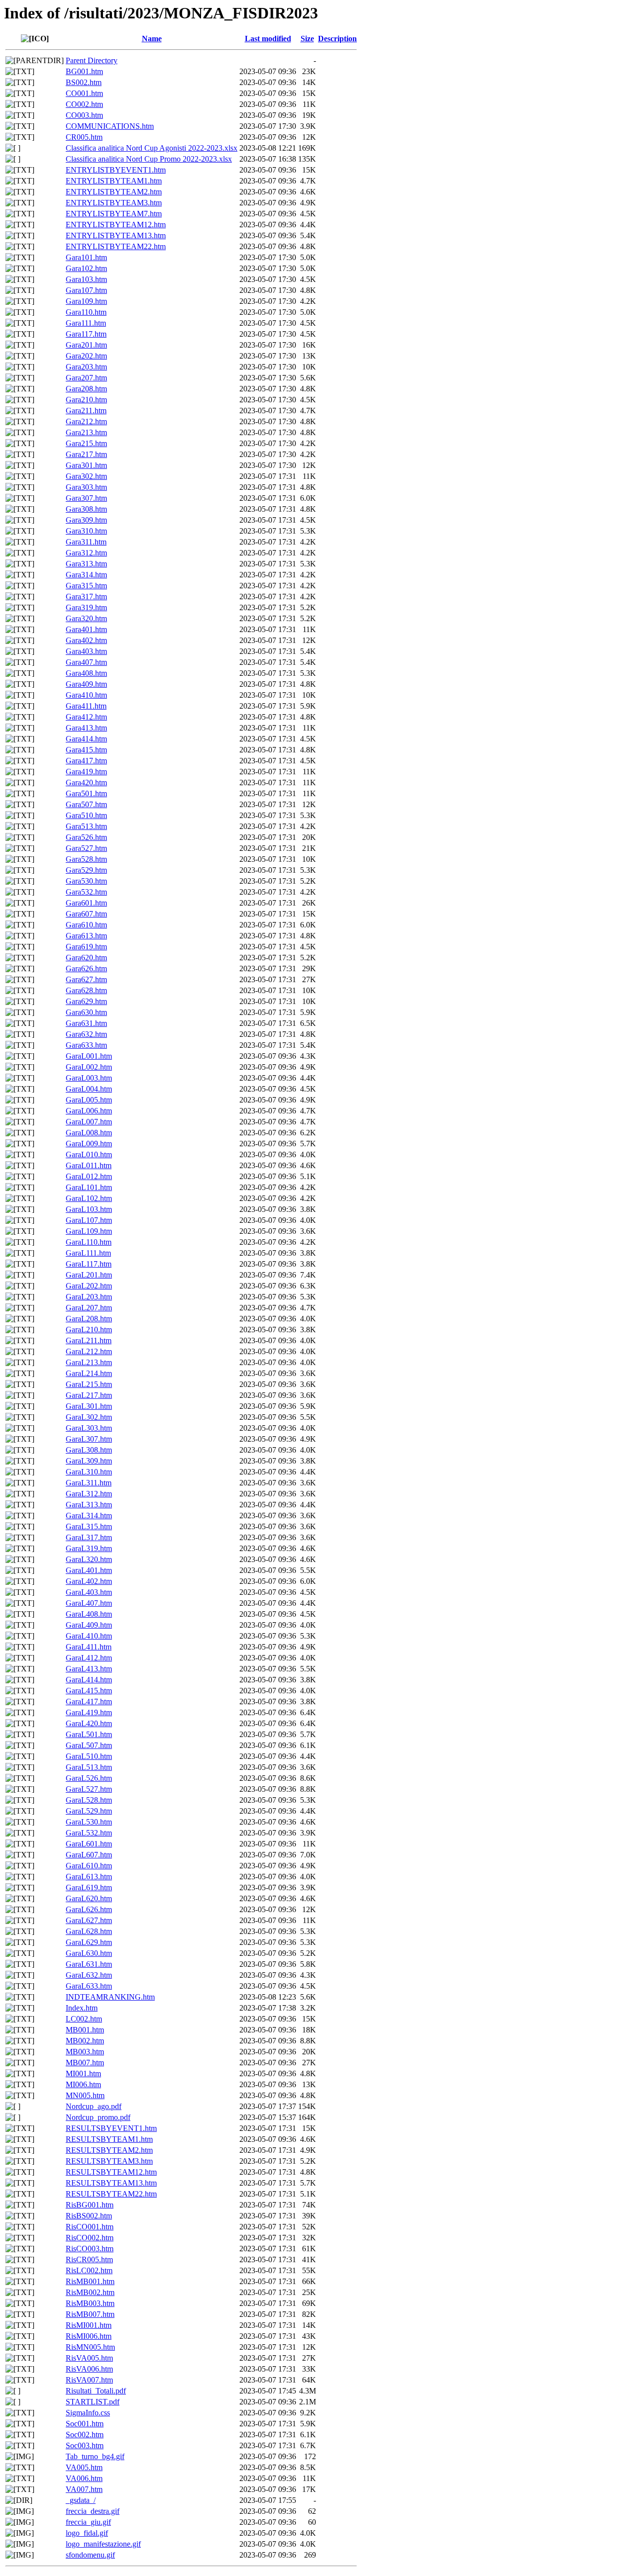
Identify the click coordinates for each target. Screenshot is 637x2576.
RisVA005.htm (89, 2358)
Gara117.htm (86, 334)
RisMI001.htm (89, 2325)
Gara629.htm (86, 1001)
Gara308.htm (86, 509)
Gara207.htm (86, 378)
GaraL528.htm (89, 1800)
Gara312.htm (86, 553)
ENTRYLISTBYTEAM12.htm (116, 225)
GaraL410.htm (89, 1636)
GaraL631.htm (89, 1964)
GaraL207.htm (89, 1308)
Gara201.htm (86, 345)
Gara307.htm (86, 498)
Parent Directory (92, 60)
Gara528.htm (86, 859)
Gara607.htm (86, 914)
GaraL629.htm (89, 1942)
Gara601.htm (86, 903)
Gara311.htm (86, 542)
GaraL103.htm (89, 1209)
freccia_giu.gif (88, 2522)
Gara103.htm (86, 279)
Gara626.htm (86, 968)
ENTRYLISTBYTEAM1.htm (114, 181)
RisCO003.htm (90, 2249)
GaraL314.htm (89, 1516)
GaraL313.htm (89, 1505)
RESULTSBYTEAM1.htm (109, 2139)
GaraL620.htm (89, 1898)
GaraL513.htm (89, 1767)
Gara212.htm (86, 421)
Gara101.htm (86, 257)
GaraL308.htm (89, 1450)
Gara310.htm (86, 531)
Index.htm (82, 2008)
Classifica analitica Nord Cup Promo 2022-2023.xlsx (149, 159)
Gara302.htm (86, 476)
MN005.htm (85, 2095)
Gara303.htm (86, 487)
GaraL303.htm (89, 1428)
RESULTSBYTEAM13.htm (111, 2183)
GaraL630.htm (89, 1953)
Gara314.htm (86, 575)
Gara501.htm (86, 793)
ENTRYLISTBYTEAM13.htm (116, 235)
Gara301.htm (86, 465)
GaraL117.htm (89, 1264)
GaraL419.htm (89, 1712)
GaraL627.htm (89, 1920)
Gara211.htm (86, 411)
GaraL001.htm (89, 1056)
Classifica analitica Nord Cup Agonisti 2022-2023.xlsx (152, 148)
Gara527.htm (86, 848)
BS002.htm (84, 82)
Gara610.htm (86, 925)
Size (307, 39)
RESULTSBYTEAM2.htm (109, 2150)
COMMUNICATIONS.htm (110, 126)
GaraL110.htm (89, 1242)
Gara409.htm (86, 684)
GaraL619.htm (89, 1887)
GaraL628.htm (89, 1931)
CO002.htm (84, 104)
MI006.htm (83, 2084)
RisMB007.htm (90, 2314)
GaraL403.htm (89, 1592)
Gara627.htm (86, 979)
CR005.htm (84, 137)
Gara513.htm (86, 826)
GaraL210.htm (89, 1330)
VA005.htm (84, 2467)
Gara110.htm (86, 312)
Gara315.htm (86, 586)
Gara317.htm (86, 597)
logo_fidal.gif (87, 2533)
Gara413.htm (86, 728)
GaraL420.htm (89, 1723)
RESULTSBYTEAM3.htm (109, 2161)
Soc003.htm (85, 2445)
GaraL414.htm (89, 1680)
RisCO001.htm (90, 2227)
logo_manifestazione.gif (103, 2544)
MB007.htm (85, 2063)
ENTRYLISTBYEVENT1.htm (116, 170)
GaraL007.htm (89, 1122)
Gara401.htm (86, 629)
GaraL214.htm (89, 1373)
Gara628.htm (86, 990)
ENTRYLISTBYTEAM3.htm (114, 203)
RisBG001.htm (90, 2205)
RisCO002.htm (90, 2238)
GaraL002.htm (89, 1067)
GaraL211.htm (89, 1340)
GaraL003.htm (89, 1078)
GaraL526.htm (89, 1778)
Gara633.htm (86, 1045)
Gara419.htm (86, 772)
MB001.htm (85, 2030)
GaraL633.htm (89, 1986)
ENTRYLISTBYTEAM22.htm (116, 246)
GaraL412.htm (89, 1658)
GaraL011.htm (89, 1165)
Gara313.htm (86, 564)
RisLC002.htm (89, 2270)
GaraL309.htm (89, 1461)
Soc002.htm (85, 2435)
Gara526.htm (86, 837)
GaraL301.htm (89, 1406)
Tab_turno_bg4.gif (95, 2456)
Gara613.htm (86, 936)
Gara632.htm (86, 1034)
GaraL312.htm (89, 1494)
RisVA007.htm (89, 2380)
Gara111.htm (86, 323)
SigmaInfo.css (88, 2413)
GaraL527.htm (89, 1789)
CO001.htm (84, 93)
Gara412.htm (86, 717)
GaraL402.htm (89, 1581)
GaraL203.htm (89, 1297)
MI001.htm (83, 2073)
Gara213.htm (86, 432)
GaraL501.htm (89, 1734)
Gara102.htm (86, 268)
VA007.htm (84, 2489)
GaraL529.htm (89, 1811)
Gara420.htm (86, 782)
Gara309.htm (86, 520)
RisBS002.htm (89, 2216)
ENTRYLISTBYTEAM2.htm (114, 192)
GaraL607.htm (89, 1855)
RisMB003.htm (90, 2303)
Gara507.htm (86, 804)
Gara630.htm (86, 1012)
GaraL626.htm (89, 1909)
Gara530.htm (86, 881)
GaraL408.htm (89, 1614)
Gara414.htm (86, 739)
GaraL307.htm (89, 1439)
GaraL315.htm (89, 1526)
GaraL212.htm (89, 1351)
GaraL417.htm (89, 1702)
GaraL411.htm (89, 1647)
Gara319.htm (86, 607)
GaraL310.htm (89, 1472)
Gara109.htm (86, 301)
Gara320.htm (86, 618)
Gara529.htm (86, 870)
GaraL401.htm (89, 1570)
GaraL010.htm (89, 1154)
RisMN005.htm (90, 2347)
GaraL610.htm (89, 1866)
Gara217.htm (86, 454)
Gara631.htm (86, 1023)
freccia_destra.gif (93, 2511)
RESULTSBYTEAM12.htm (111, 2172)
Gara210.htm (86, 400)
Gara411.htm (86, 706)
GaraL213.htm (89, 1362)
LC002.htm (84, 2019)
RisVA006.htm (89, 2369)
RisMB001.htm (90, 2281)
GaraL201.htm (89, 1275)
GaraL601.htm (89, 1844)
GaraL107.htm (89, 1220)
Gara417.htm (86, 761)
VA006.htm (84, 2478)
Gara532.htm (86, 892)
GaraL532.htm (89, 1833)
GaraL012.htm (89, 1176)
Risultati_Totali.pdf (96, 2391)
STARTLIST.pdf (93, 2402)
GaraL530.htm (89, 1822)
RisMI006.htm (89, 2336)
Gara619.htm (86, 947)
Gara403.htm (86, 651)
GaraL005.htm (89, 1100)
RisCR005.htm (89, 2259)
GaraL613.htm (89, 1877)
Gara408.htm (86, 673)
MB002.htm (85, 2041)
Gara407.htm (86, 662)
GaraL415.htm (89, 1691)
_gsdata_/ (81, 2500)
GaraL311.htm (89, 1483)
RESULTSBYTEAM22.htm (111, 2194)
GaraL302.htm (89, 1417)
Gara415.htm (86, 750)
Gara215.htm (86, 443)
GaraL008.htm (89, 1133)
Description (337, 39)
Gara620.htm (86, 958)
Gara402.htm (86, 640)
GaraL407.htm (89, 1603)
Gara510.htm (86, 815)
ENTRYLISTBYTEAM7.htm (114, 214)
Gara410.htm (86, 695)
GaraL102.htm (89, 1198)
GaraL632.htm (89, 1975)
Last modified (268, 39)
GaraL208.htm (89, 1319)
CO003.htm (84, 115)
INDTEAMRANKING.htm (110, 1997)
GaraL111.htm (88, 1253)
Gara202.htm (86, 356)
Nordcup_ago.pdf (94, 2106)
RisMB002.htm (90, 2292)
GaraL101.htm (89, 1187)
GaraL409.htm (89, 1625)
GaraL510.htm (89, 1756)
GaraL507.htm (89, 1745)
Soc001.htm (85, 2424)
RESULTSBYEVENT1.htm (111, 2128)
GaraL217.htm (89, 1395)
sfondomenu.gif (90, 2555)
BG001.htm (84, 71)
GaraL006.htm (89, 1111)
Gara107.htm (86, 290)
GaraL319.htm (89, 1548)
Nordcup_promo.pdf (98, 2117)
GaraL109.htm (89, 1231)
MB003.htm (85, 2052)
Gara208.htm (86, 389)
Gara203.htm (86, 367)
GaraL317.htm (89, 1537)
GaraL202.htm (89, 1286)
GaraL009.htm (89, 1144)
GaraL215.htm (89, 1384)
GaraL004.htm (89, 1089)
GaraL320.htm (89, 1559)
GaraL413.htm (89, 1669)
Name (152, 39)
